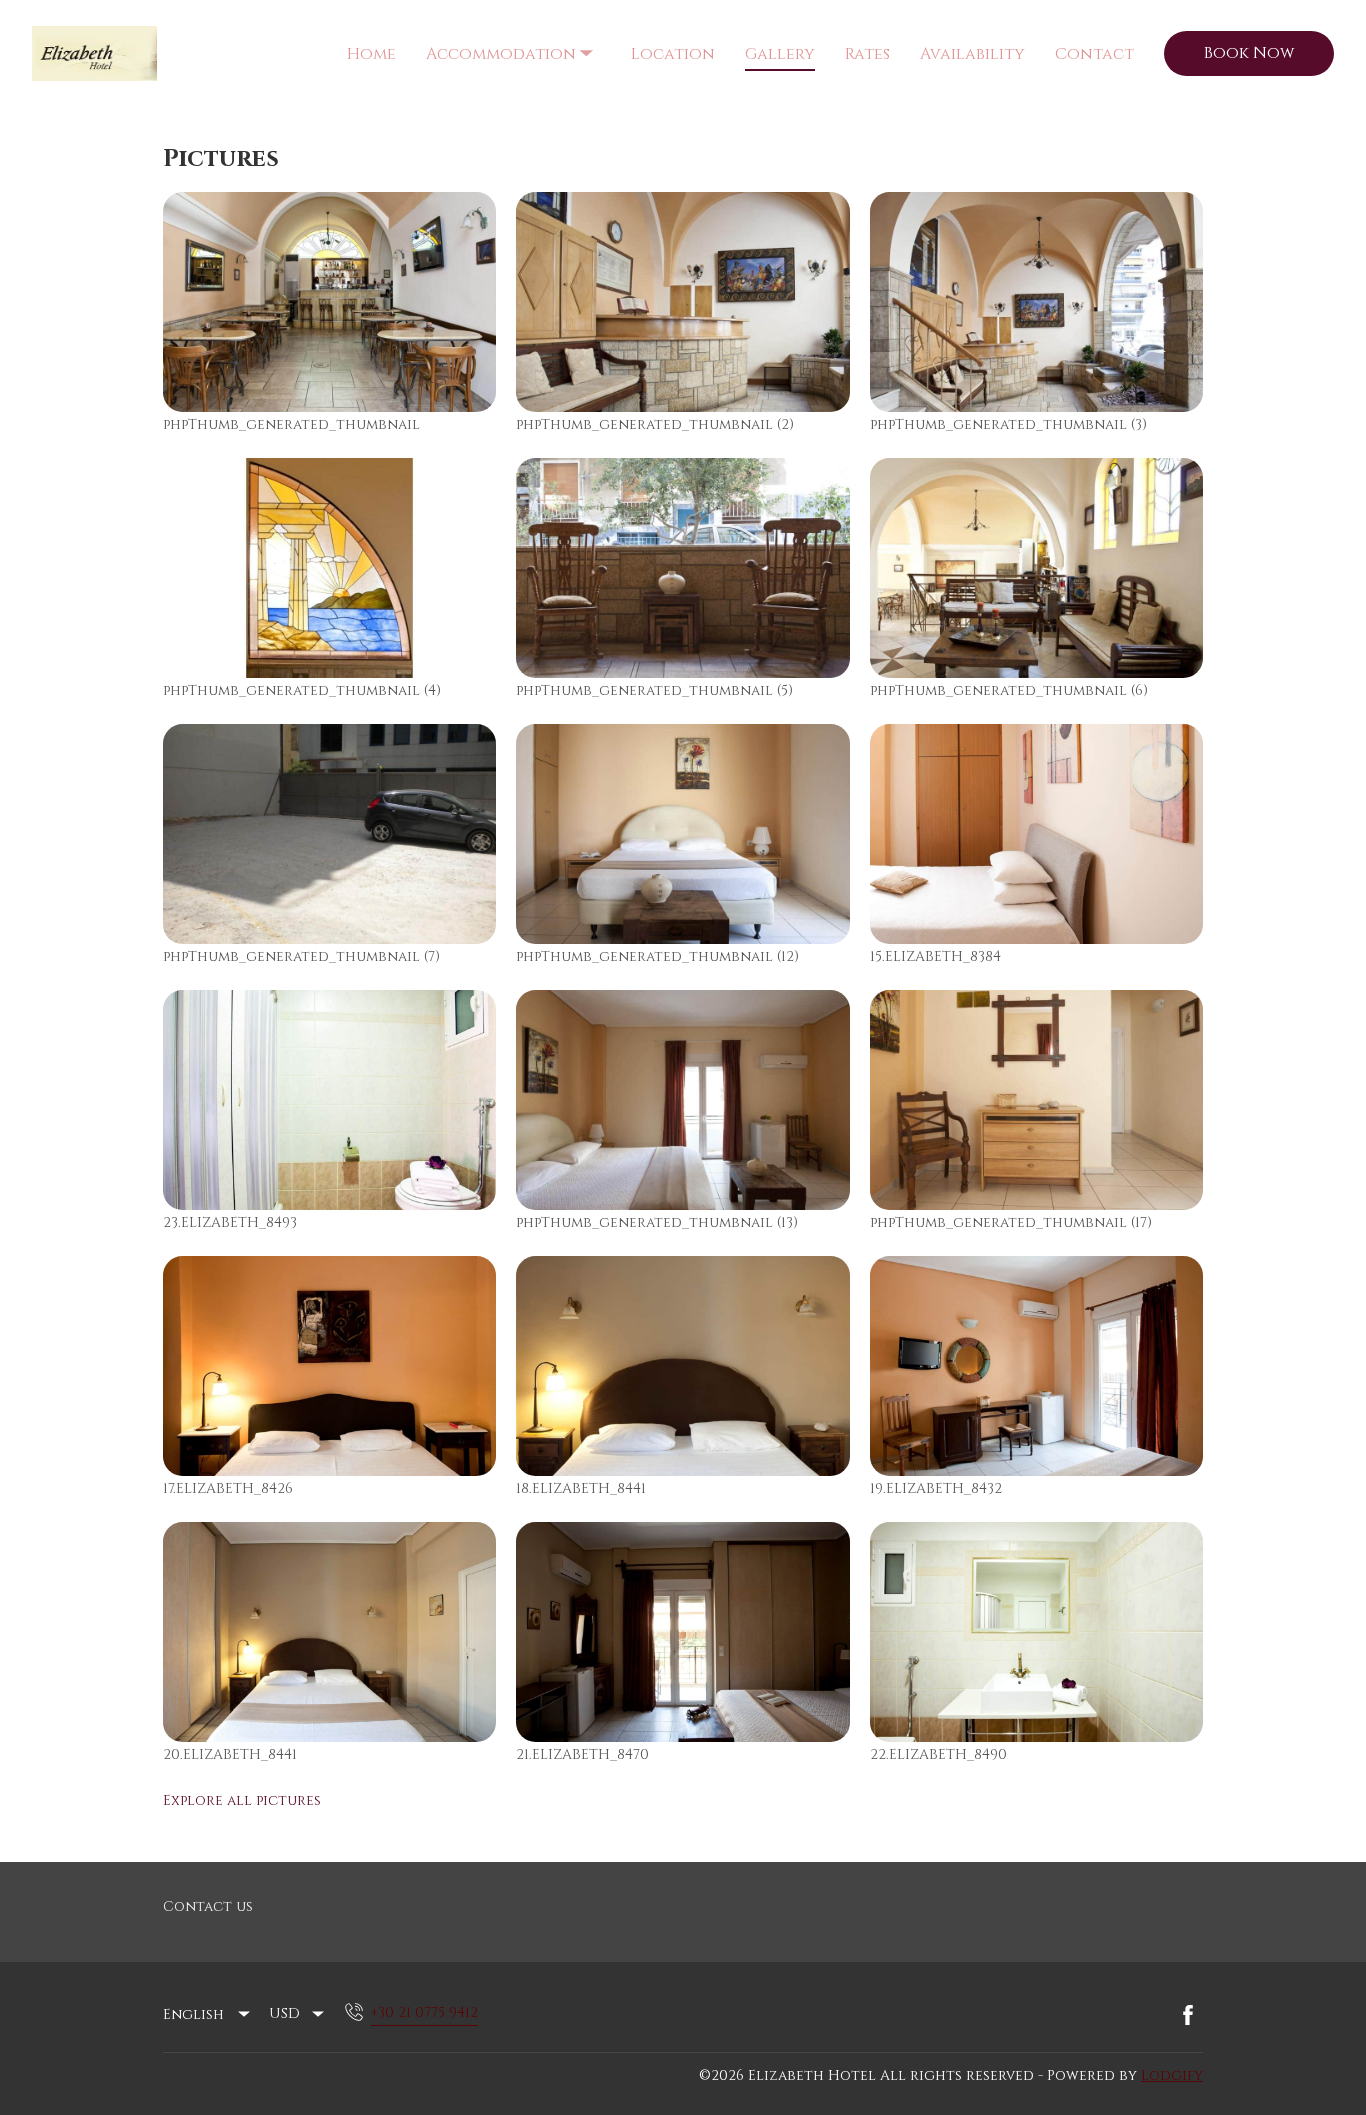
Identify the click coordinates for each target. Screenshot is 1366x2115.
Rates (867, 54)
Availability (972, 54)
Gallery (780, 54)
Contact (1094, 54)
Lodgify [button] (1172, 2075)
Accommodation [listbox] (504, 36)
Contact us (208, 1906)
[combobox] (298, 2014)
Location (673, 54)
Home (371, 54)
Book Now (1249, 53)
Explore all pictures (242, 1800)
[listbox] (208, 2015)
